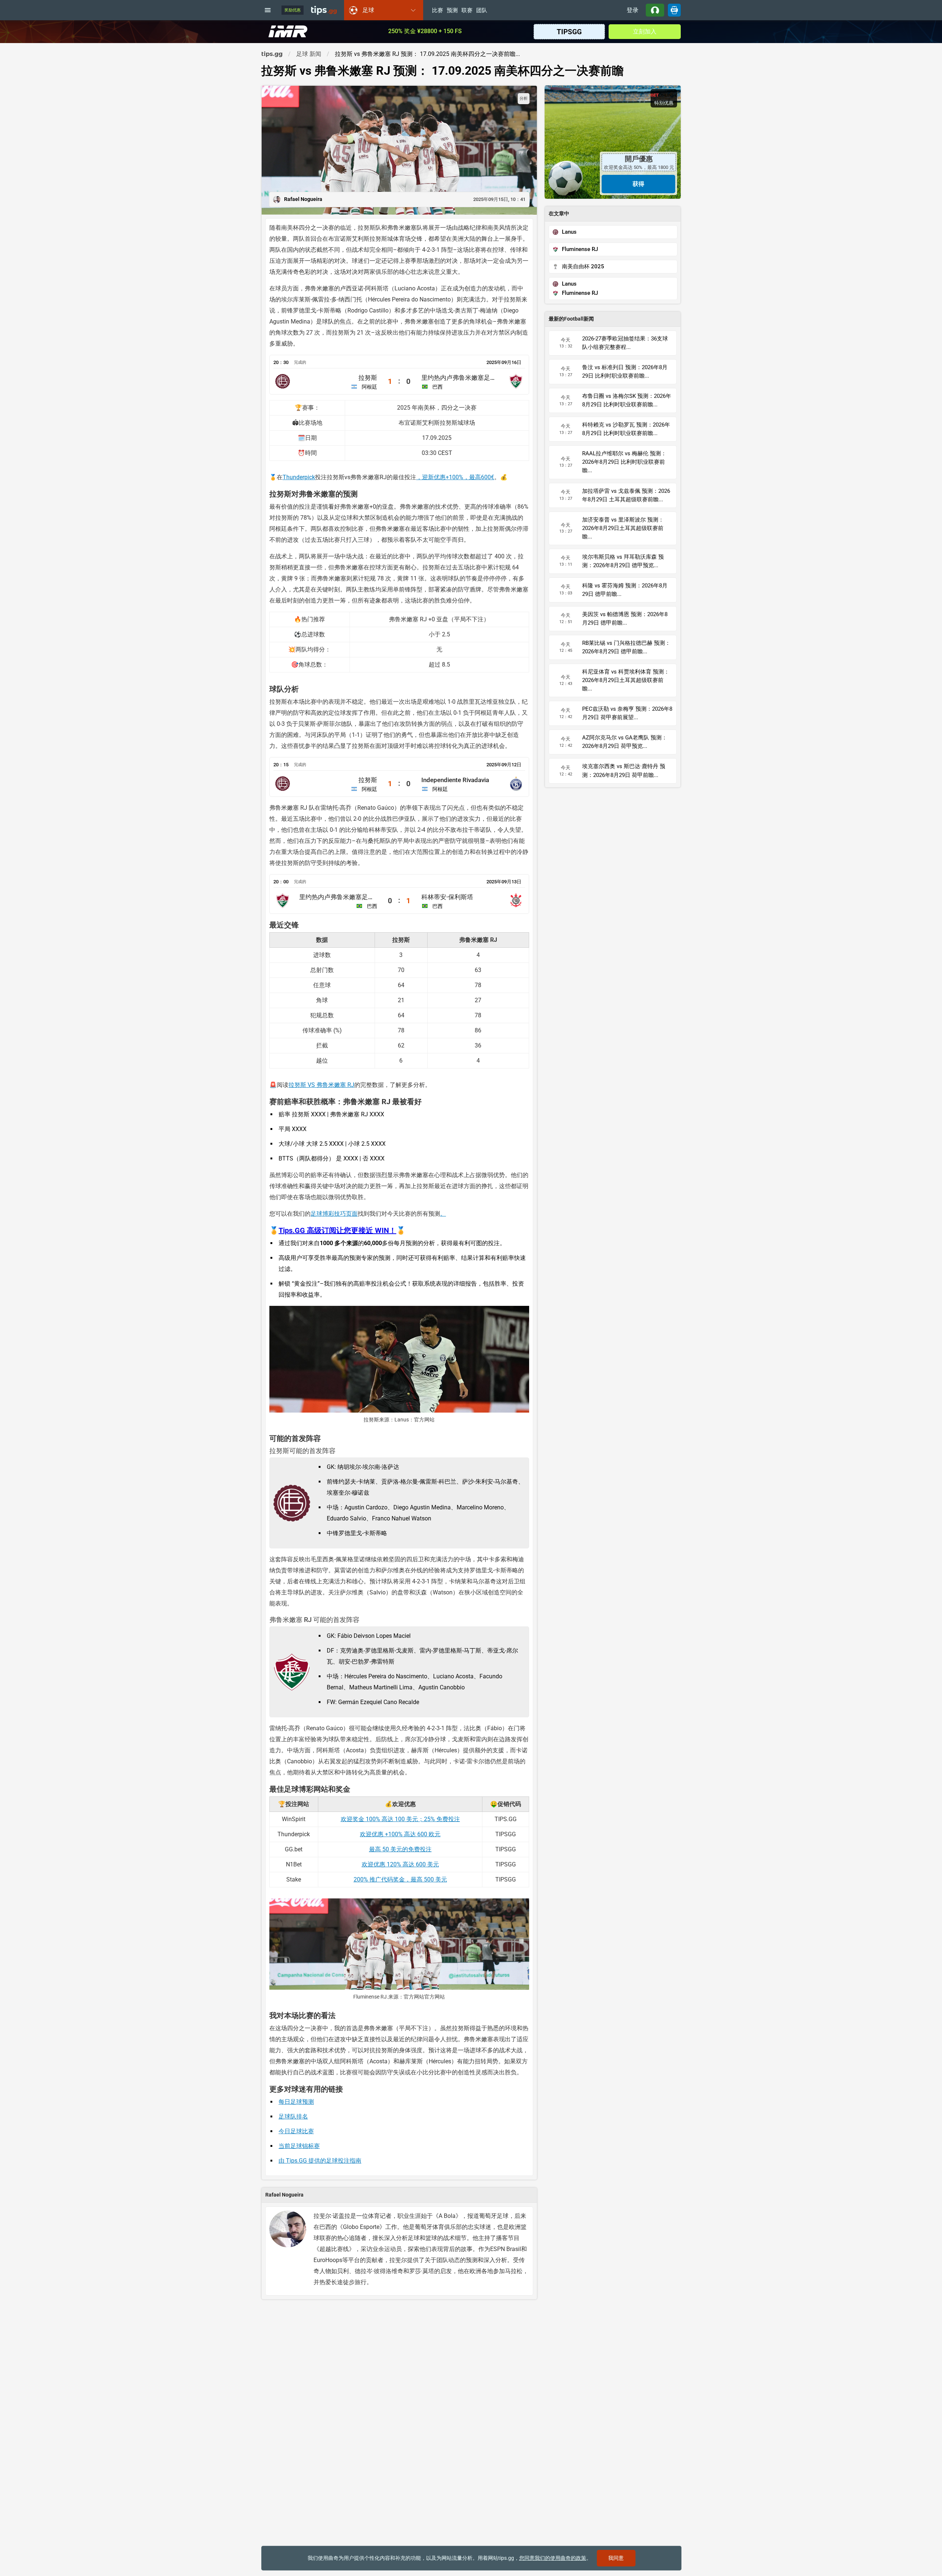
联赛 (467, 11)
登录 (633, 10)
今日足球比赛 (296, 2131)
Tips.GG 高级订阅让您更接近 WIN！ (337, 1230)
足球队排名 (293, 2116)
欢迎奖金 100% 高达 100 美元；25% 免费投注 (400, 1819)
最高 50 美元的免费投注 (400, 1849)
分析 (524, 98)
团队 (482, 11)
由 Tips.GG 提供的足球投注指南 (320, 2161)
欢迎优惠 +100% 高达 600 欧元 (400, 1834)
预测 (452, 11)
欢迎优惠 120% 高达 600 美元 (400, 1864)
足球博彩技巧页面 (334, 1214)
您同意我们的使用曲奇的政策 (553, 2558)
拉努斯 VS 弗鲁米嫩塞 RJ (321, 1085)
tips (324, 10)
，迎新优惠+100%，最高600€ (455, 477)
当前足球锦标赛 (299, 2146)
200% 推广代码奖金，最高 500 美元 (400, 1879)
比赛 (438, 11)
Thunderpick (299, 477)
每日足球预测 (296, 2102)
